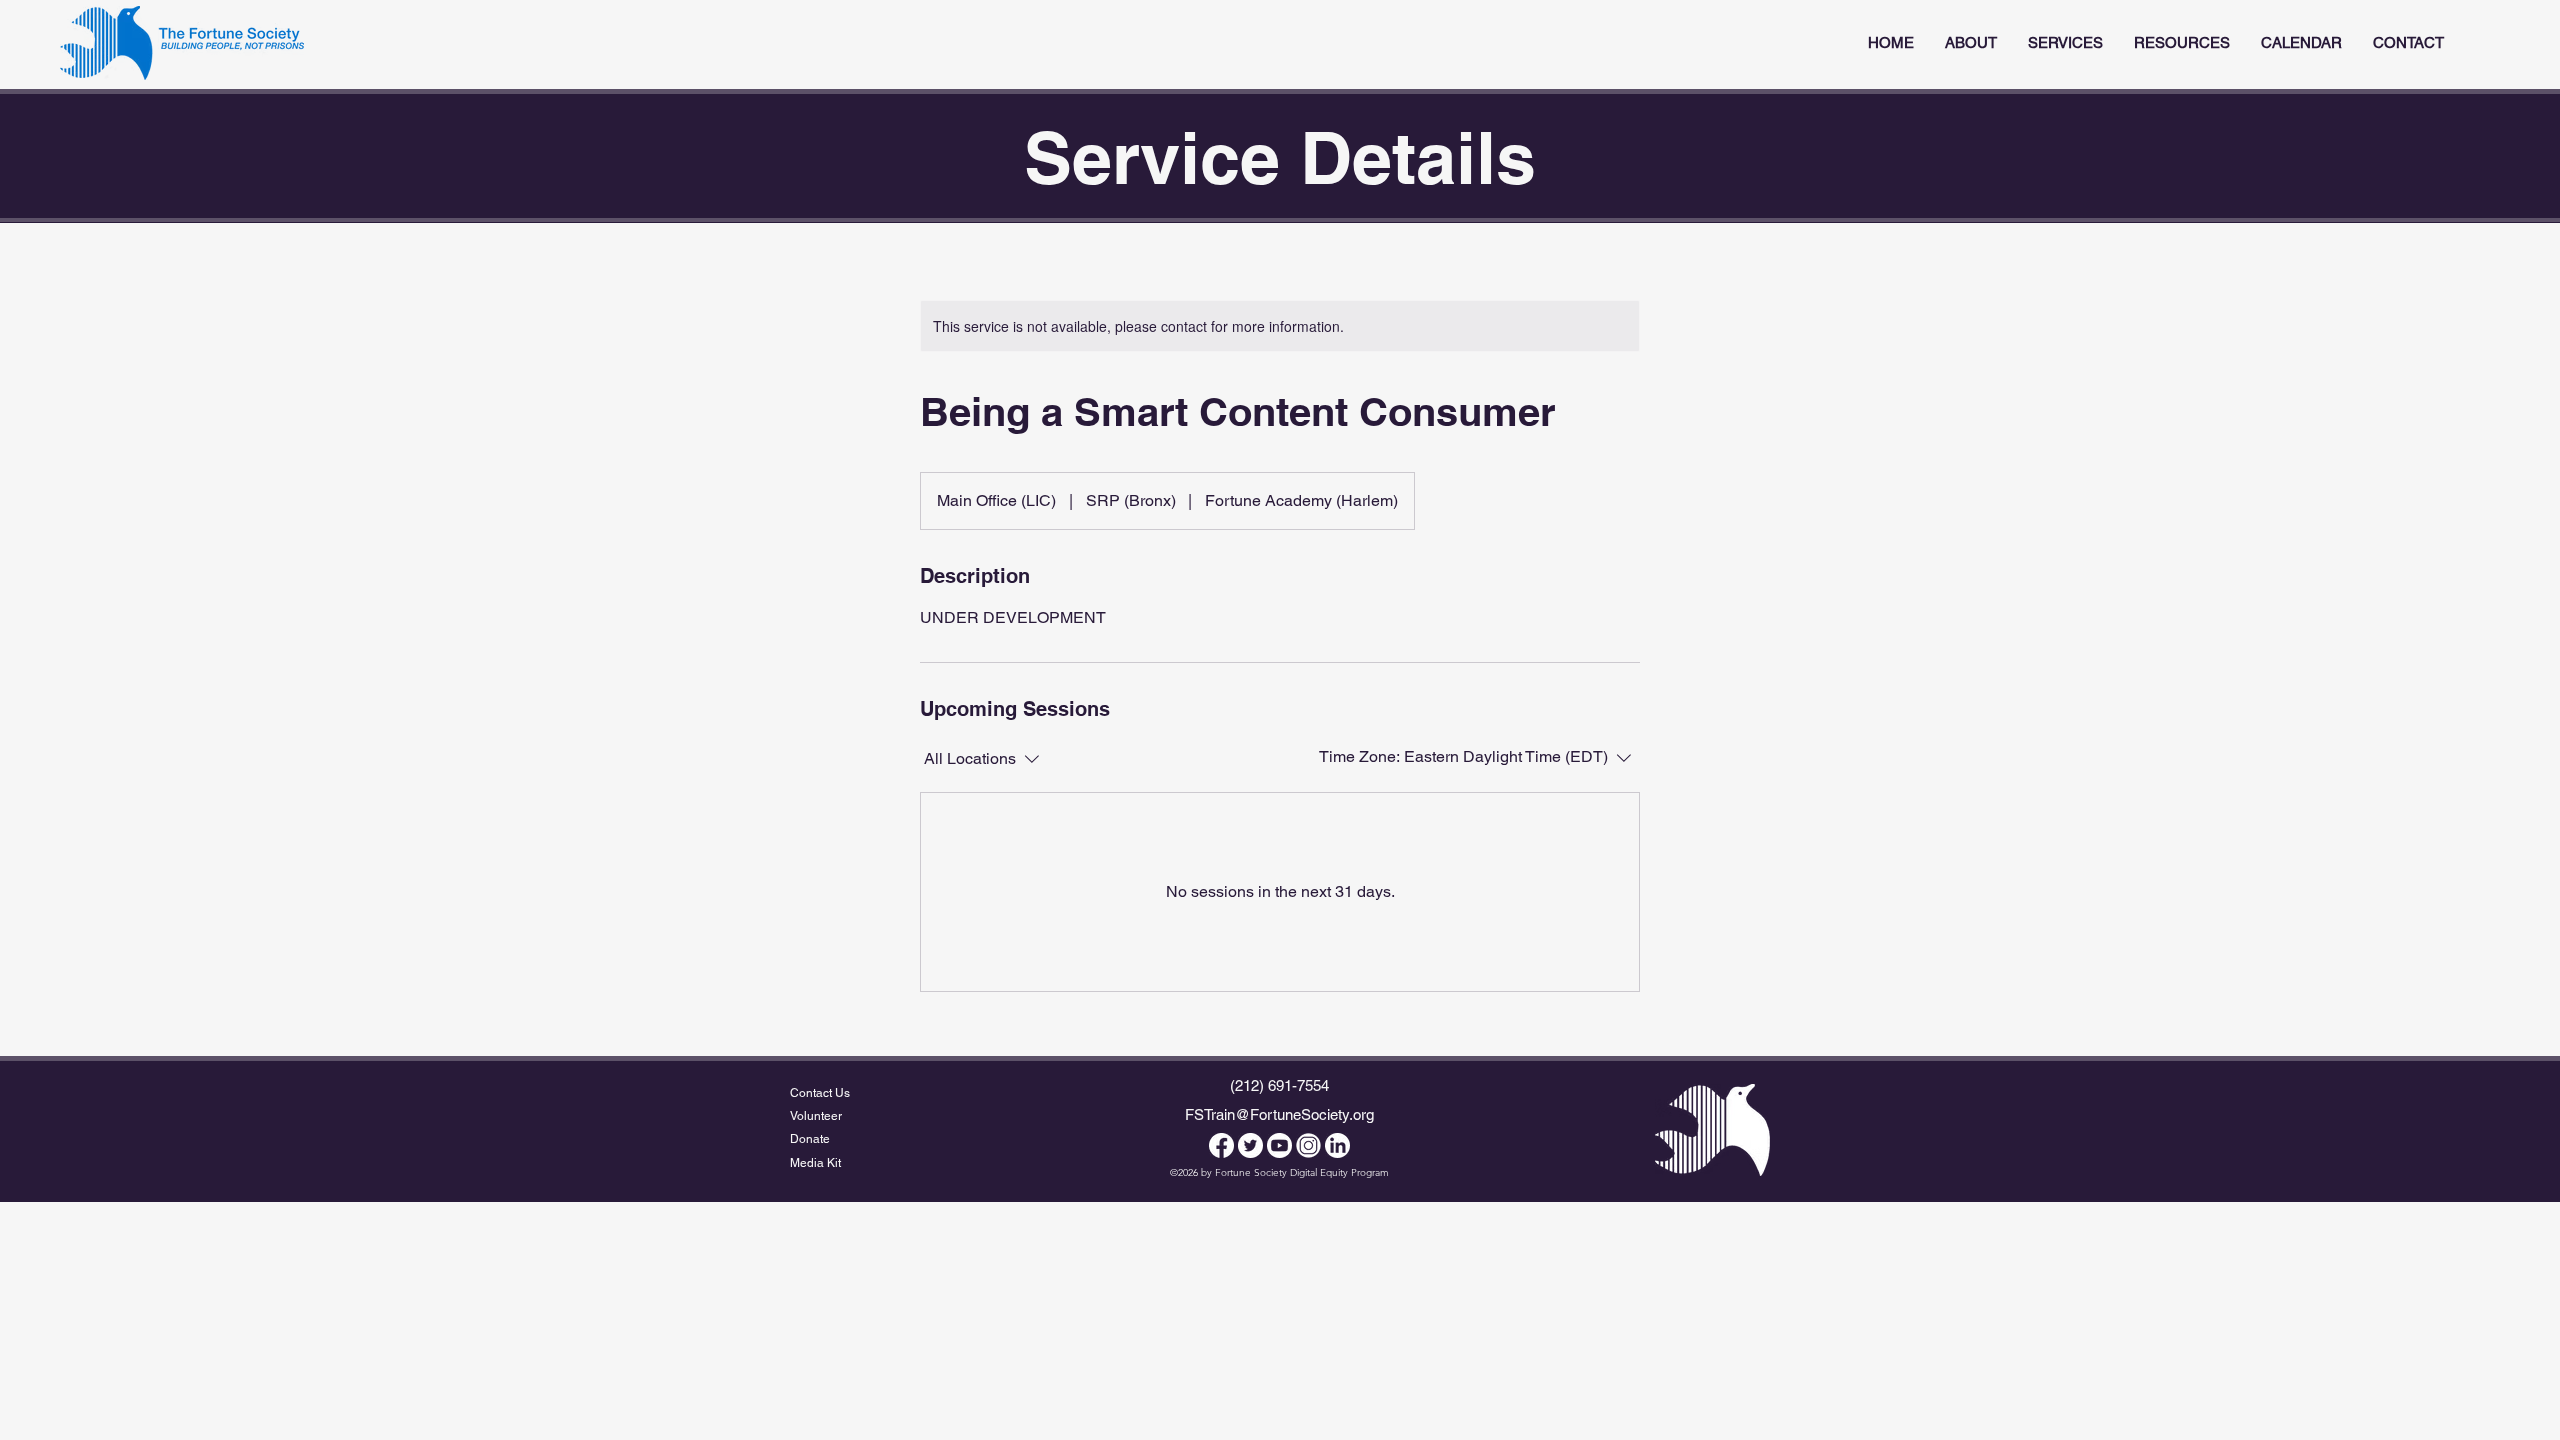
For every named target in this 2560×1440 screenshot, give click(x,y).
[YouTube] (1279, 1145)
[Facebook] (1221, 1145)
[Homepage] (182, 43)
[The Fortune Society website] (1712, 1130)
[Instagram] (1308, 1145)
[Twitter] (1250, 1145)
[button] (2065, 43)
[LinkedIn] (1337, 1145)
